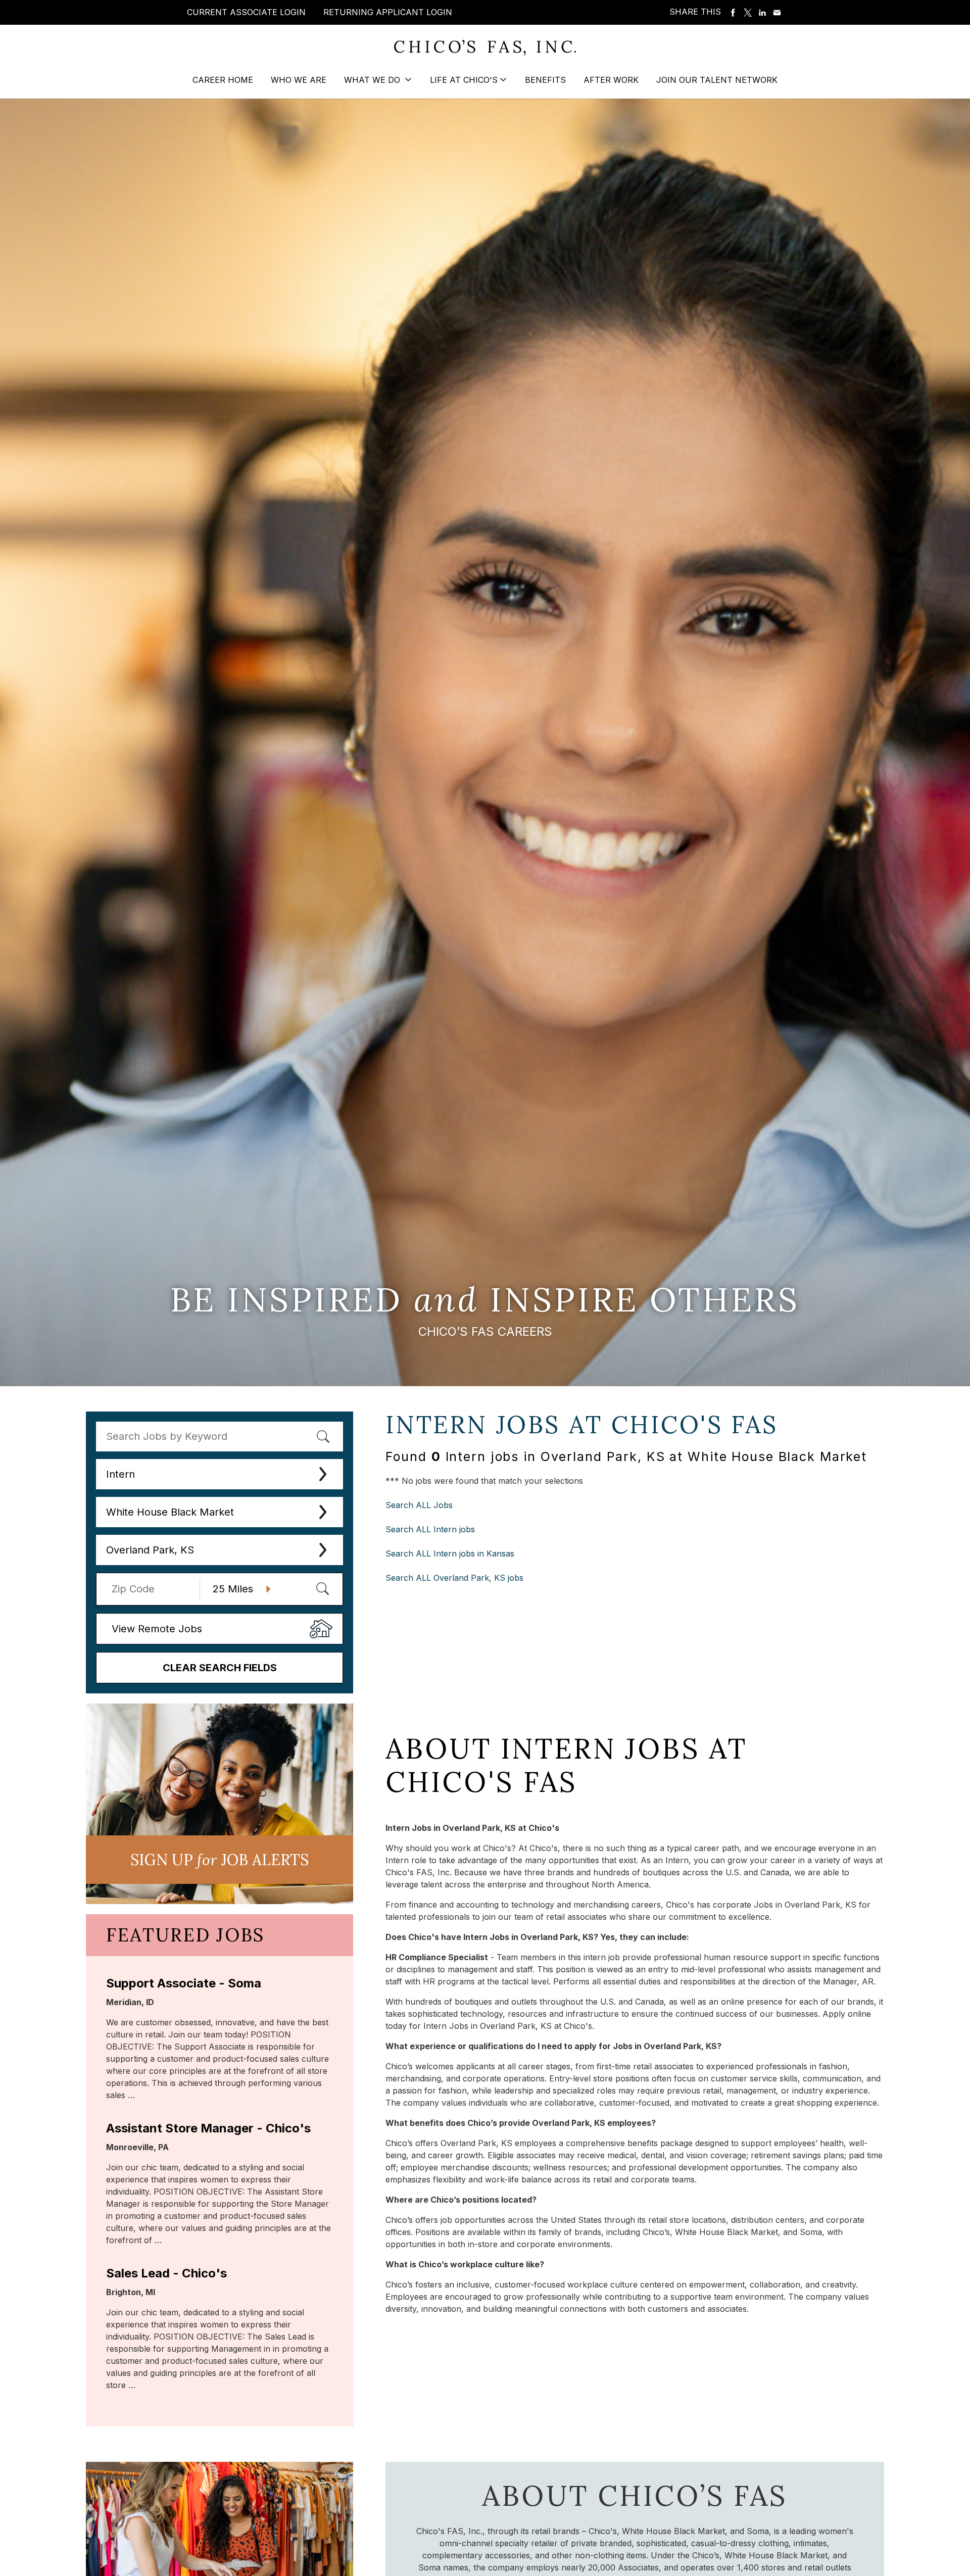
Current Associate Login (246, 12)
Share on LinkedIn (762, 13)
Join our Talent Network (717, 80)
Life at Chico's (464, 80)
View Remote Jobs (157, 1629)
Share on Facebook (733, 13)
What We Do (373, 80)
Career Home (223, 80)
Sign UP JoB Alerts (220, 1860)
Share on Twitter (748, 13)
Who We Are (299, 80)
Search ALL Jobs (419, 1505)
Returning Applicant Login (388, 12)
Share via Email (777, 13)
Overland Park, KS (150, 1550)
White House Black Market (170, 1512)
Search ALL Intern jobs (430, 1529)
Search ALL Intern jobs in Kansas (450, 1553)
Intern (120, 1474)
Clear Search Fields (220, 1668)
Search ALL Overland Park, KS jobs (454, 1578)
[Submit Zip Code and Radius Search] (322, 1588)
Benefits (545, 80)
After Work (611, 80)
